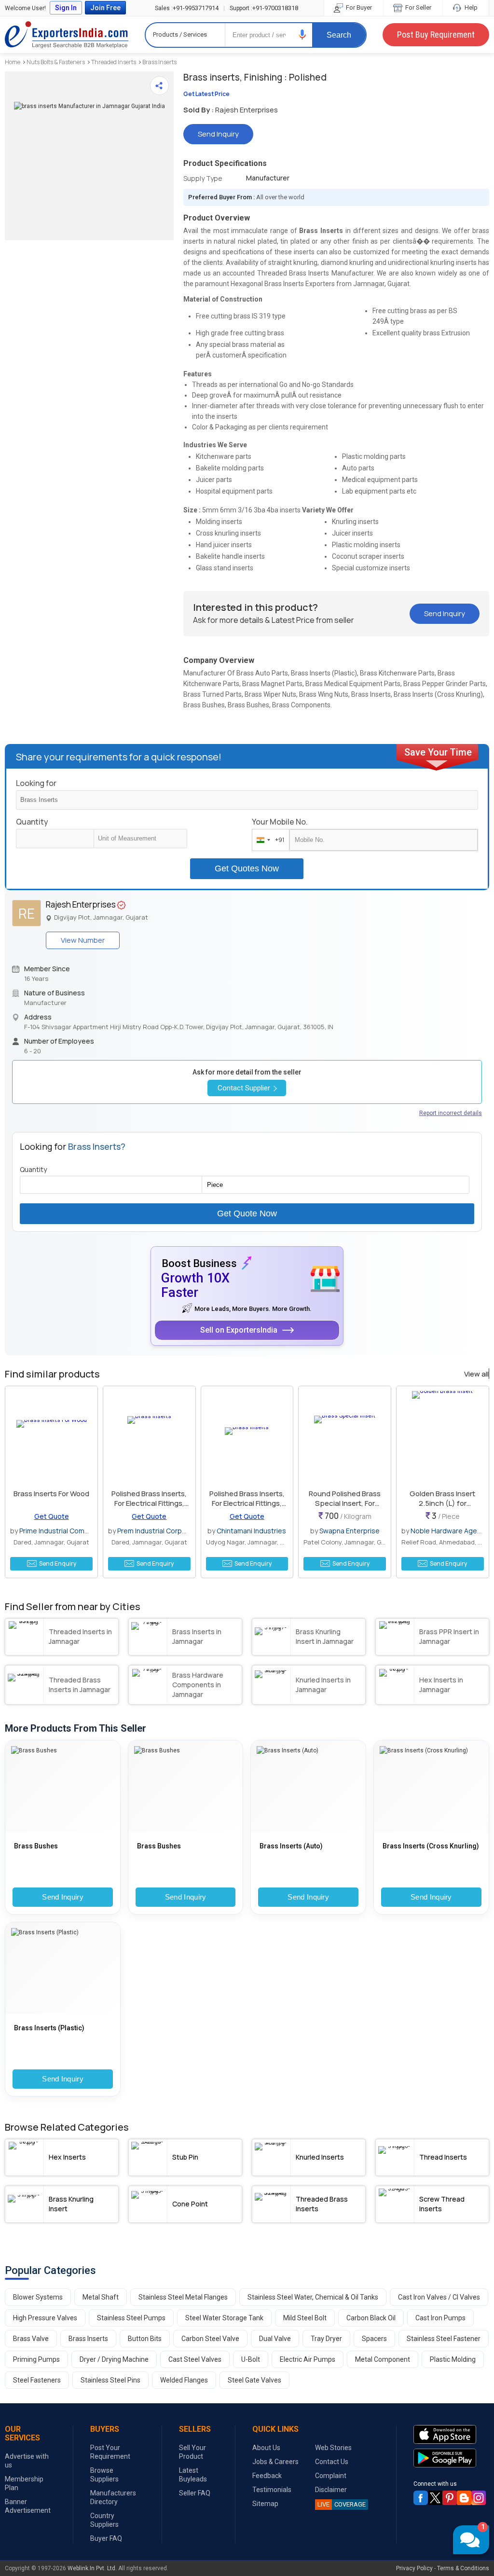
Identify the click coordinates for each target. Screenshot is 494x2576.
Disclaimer (331, 2490)
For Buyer (358, 7)
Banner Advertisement (28, 2506)
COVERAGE (342, 2504)
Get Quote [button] (52, 1516)
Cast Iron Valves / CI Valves (439, 2297)
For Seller (418, 7)
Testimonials (272, 2490)
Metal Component (383, 2359)
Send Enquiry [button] (58, 1564)
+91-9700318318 (264, 8)
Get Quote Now (247, 1213)
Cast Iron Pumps (440, 2318)
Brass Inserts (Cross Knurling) (431, 1846)
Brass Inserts (159, 62)
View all (476, 1374)
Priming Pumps (36, 2359)
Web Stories (333, 2448)
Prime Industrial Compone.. (62, 1531)
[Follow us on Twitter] (435, 2498)
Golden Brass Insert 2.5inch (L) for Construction (442, 1503)
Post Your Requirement (110, 2452)
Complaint (331, 2476)
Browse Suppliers (104, 2475)
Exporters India (67, 35)
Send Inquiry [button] (218, 134)
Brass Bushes (36, 1846)
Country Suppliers (104, 2520)
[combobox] (268, 840)
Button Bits (145, 2339)
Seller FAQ (195, 2493)
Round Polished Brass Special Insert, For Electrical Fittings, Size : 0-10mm (345, 1508)
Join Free (105, 8)
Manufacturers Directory (113, 2497)
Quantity (32, 822)
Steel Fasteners (37, 2380)
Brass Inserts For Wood (51, 1494)
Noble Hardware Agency (449, 1531)
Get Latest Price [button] (206, 94)
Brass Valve (31, 2339)
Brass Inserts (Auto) (291, 1846)
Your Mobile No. (280, 822)
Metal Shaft (101, 2297)
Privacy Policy (414, 2568)
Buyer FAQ (106, 2538)
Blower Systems (38, 2297)
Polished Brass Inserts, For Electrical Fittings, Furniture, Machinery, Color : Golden (247, 1508)
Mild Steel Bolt (305, 2318)
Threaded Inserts (114, 62)
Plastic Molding (453, 2359)
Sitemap (265, 2504)
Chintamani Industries (251, 1531)
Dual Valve (275, 2339)
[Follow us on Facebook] (421, 2498)
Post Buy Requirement (436, 34)
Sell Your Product (192, 2452)
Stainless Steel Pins (110, 2380)
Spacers (374, 2339)
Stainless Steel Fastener (444, 2339)
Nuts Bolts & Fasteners (56, 62)
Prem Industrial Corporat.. (158, 1531)
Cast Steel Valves (195, 2359)
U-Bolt (251, 2359)
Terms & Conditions (463, 2568)
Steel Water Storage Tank (224, 2318)
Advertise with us (27, 2461)
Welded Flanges (184, 2380)
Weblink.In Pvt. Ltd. (92, 2568)
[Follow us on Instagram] (479, 2498)
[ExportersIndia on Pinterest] (450, 2498)
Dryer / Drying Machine (114, 2359)
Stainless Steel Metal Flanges (183, 2297)
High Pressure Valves (45, 2318)
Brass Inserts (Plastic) (49, 2028)
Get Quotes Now (247, 868)
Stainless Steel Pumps (131, 2318)
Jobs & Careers (275, 2462)
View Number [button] (83, 940)
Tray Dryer (326, 2339)
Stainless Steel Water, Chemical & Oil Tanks (313, 2297)
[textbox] (140, 839)
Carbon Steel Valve (210, 2339)
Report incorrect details (451, 1113)
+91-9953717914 (187, 8)
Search (339, 35)
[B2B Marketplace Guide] (464, 2498)
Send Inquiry (63, 1897)
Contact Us (332, 2462)
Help (470, 7)
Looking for (36, 783)
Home (13, 62)
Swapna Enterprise (350, 1531)
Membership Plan (24, 2483)
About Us (266, 2448)
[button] (302, 34)
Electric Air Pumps (308, 2359)
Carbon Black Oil (371, 2318)
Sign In (66, 8)
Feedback (267, 2476)
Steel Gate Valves (254, 2380)
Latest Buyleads (193, 2475)
